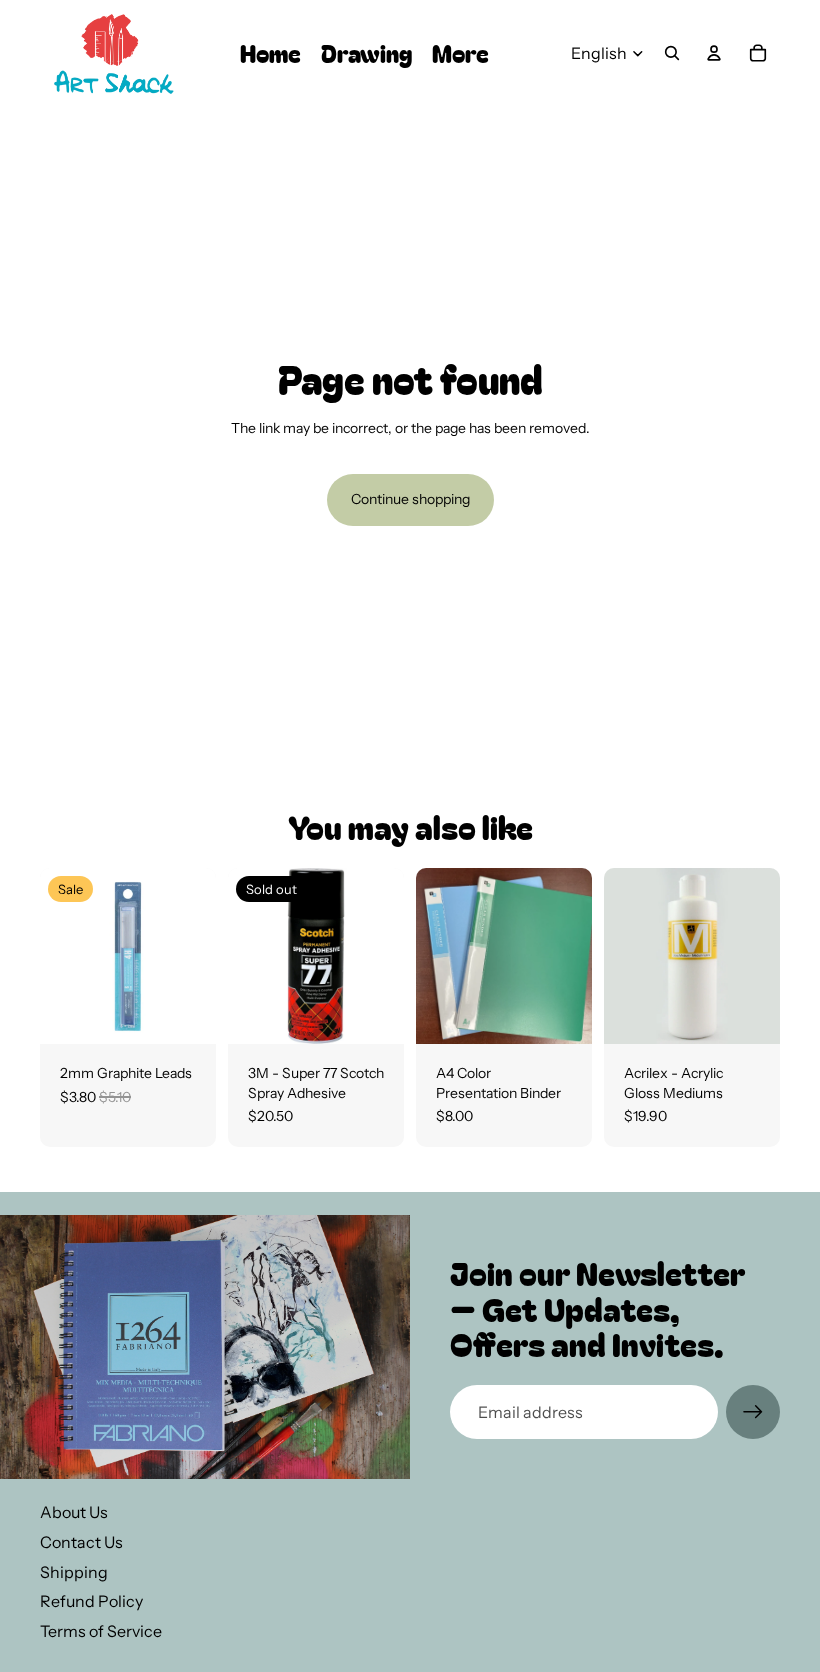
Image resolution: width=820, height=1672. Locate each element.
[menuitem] (460, 53)
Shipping (74, 1572)
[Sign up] (753, 1412)
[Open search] (672, 53)
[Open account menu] (714, 53)
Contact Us (81, 1542)
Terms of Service (101, 1631)
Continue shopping (410, 499)
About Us (74, 1512)
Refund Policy (91, 1601)
